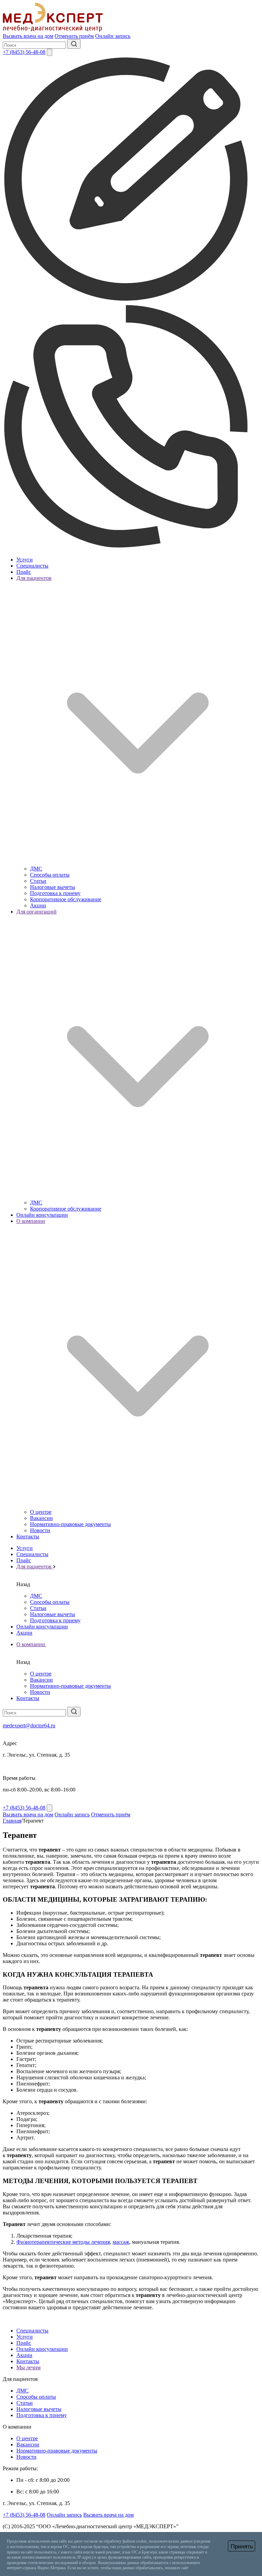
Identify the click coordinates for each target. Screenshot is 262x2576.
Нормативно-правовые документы (70, 1524)
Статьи (38, 881)
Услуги (25, 560)
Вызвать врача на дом (28, 36)
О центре (41, 1512)
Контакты (28, 1536)
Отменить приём (74, 36)
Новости (40, 1530)
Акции (38, 905)
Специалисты (32, 566)
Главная (12, 1821)
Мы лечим (28, 2367)
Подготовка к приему (55, 893)
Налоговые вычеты (53, 887)
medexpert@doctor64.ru (29, 1725)
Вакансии (41, 1518)
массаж (121, 2242)
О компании (31, 1644)
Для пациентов (35, 1567)
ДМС (36, 869)
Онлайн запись (113, 36)
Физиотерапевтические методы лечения (63, 2242)
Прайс (24, 572)
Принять (242, 2546)
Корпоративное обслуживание (66, 899)
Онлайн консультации (42, 1215)
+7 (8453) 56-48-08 (24, 52)
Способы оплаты (50, 875)
